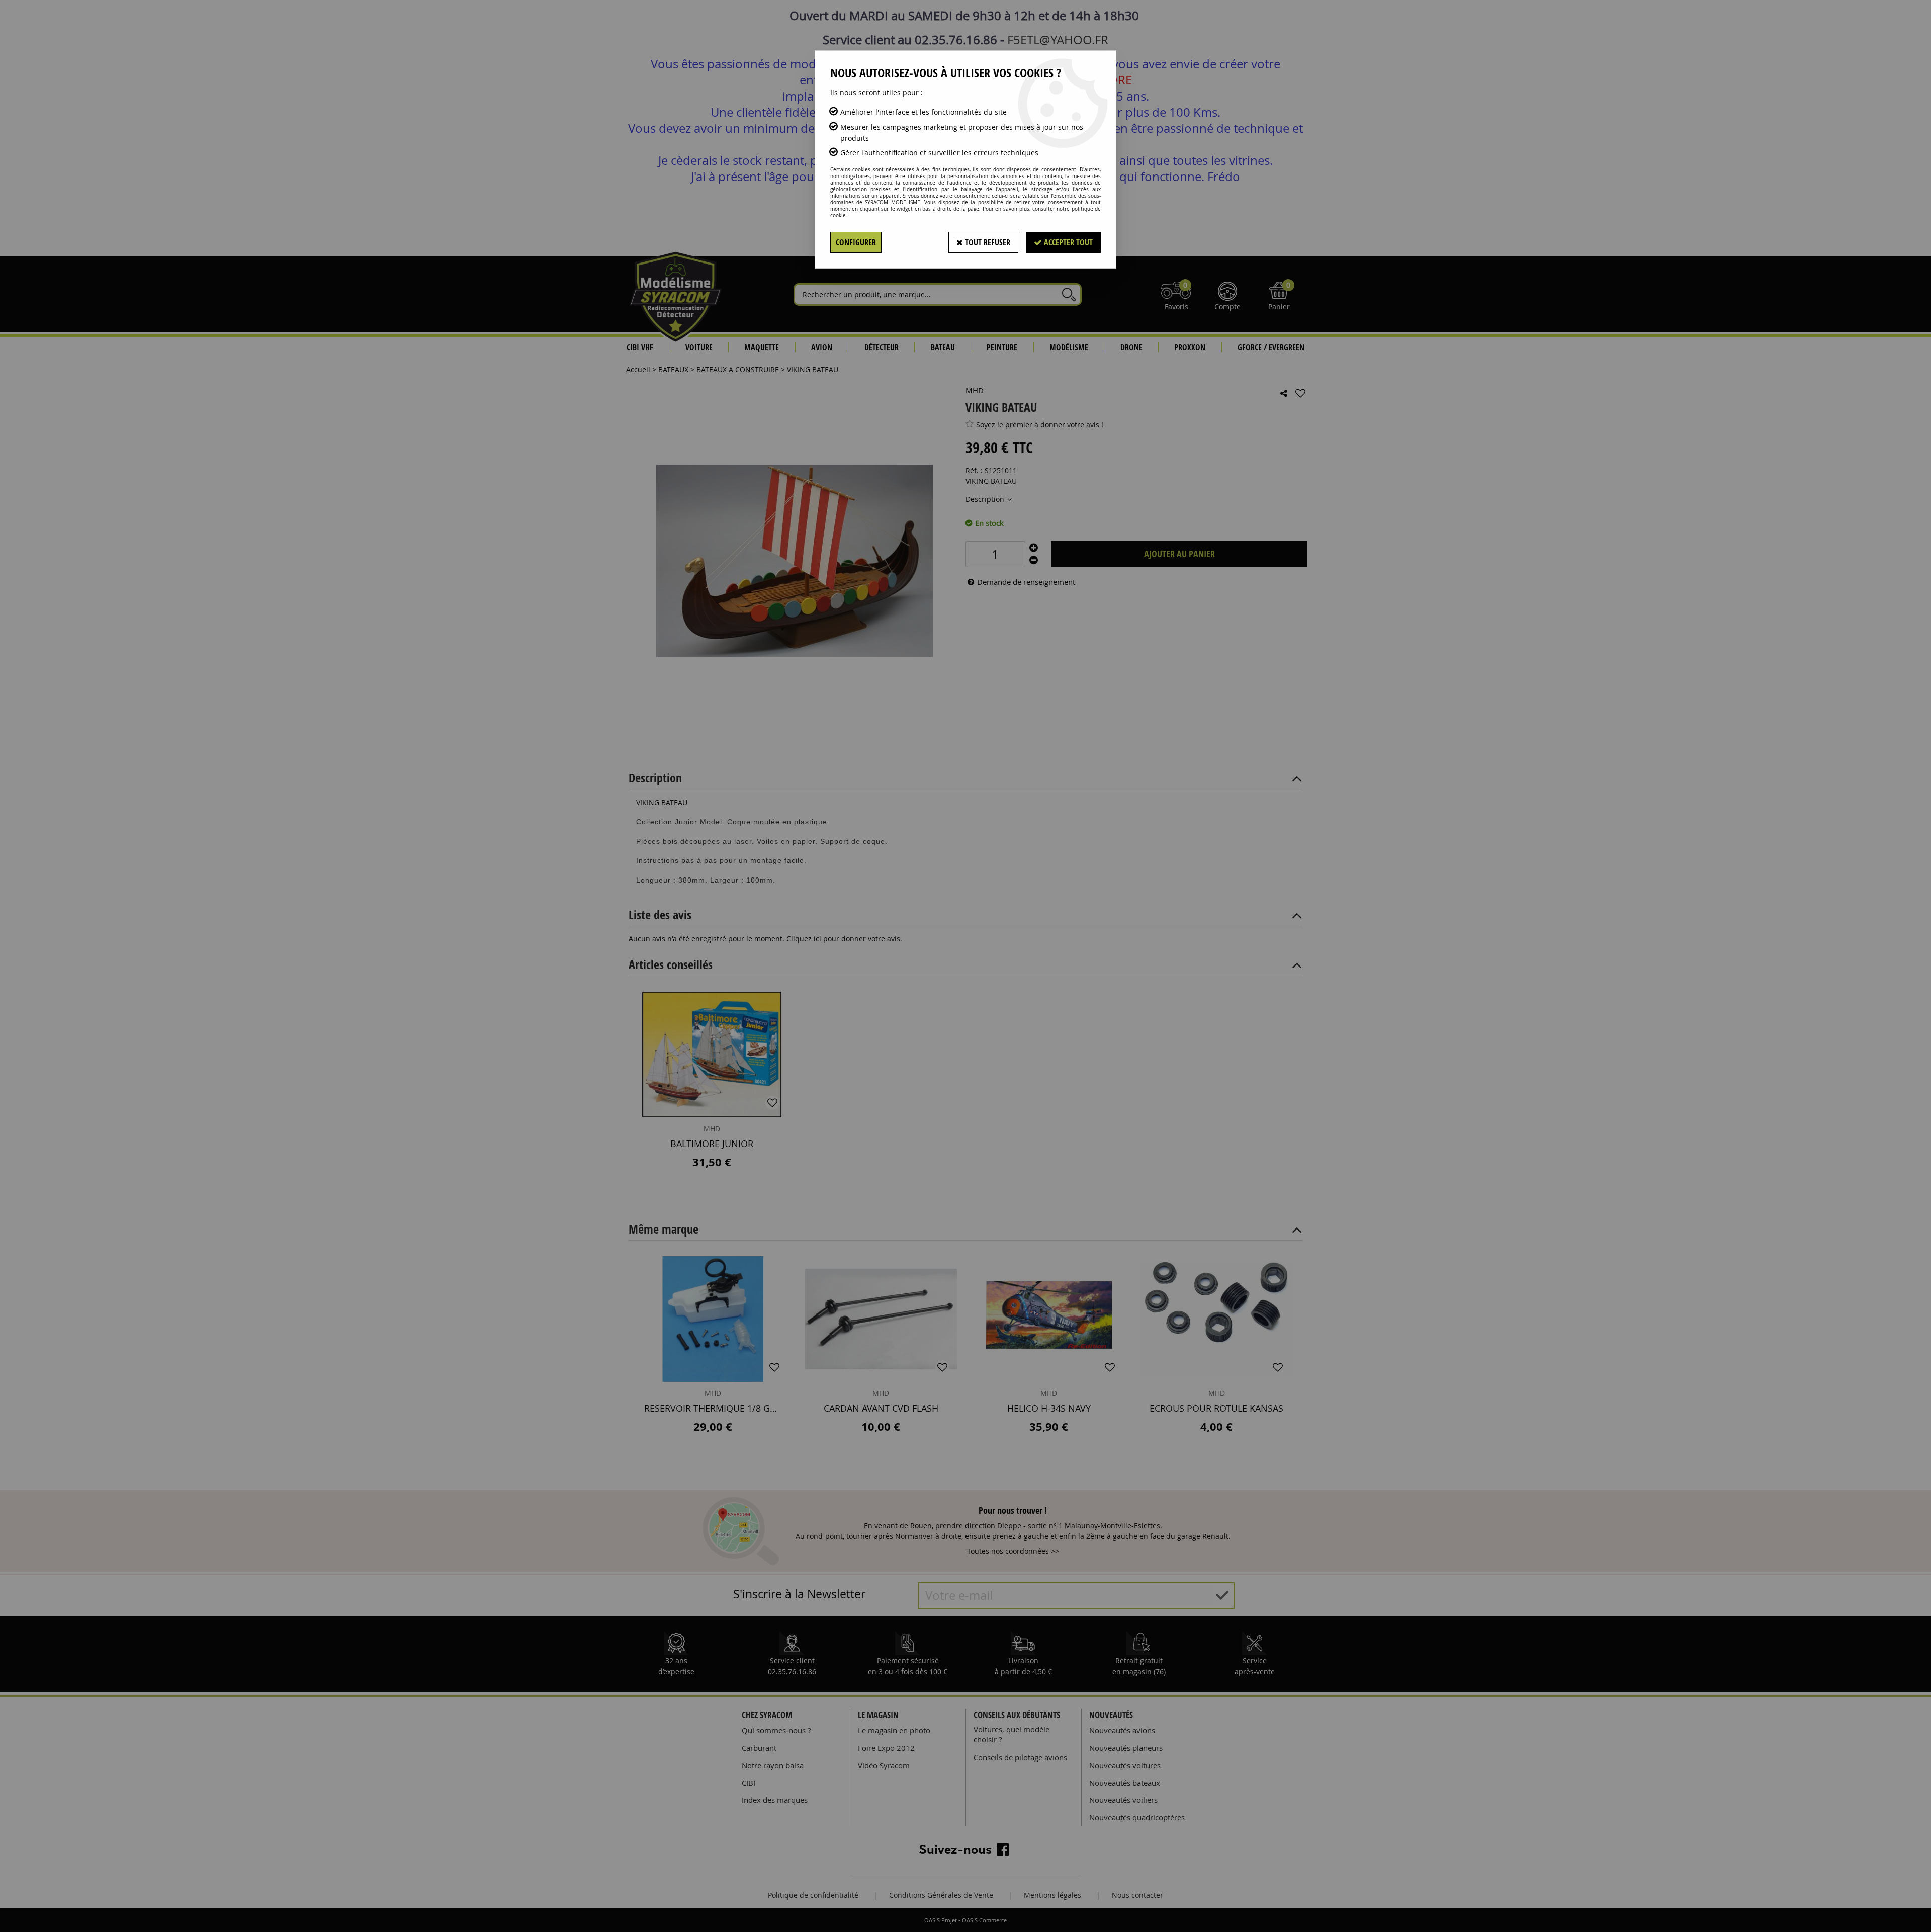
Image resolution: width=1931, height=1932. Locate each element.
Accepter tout (1067, 242)
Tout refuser (987, 242)
